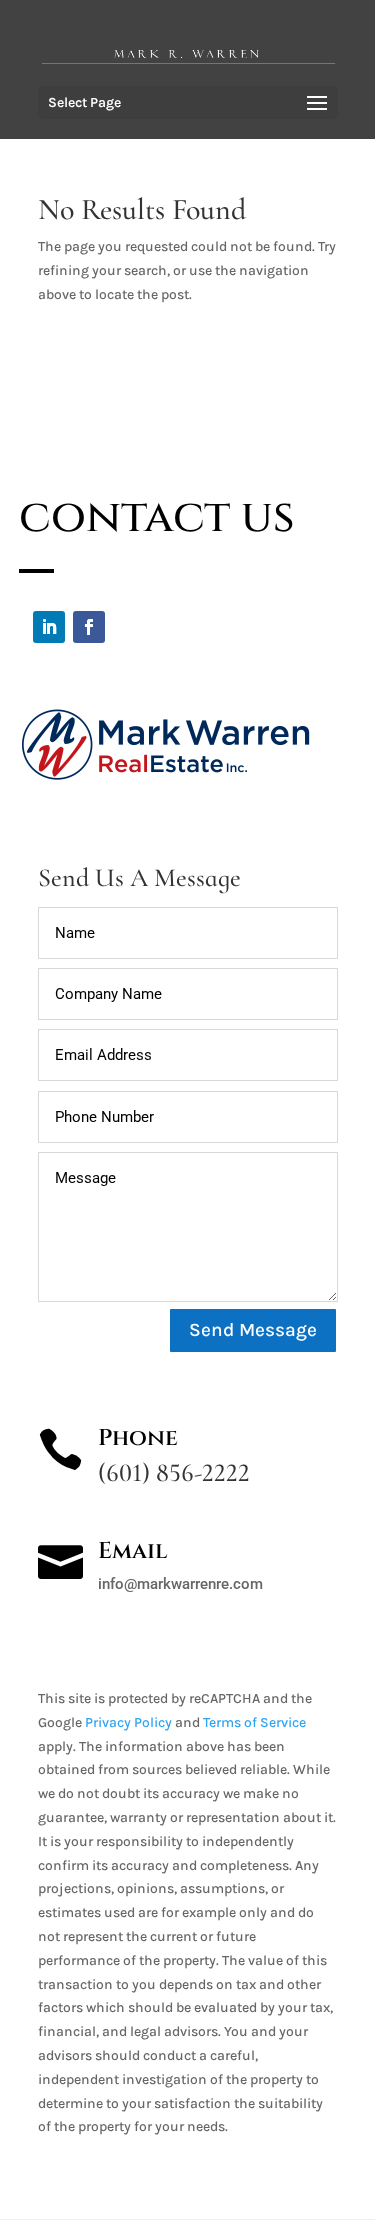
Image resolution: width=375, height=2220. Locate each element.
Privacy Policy (128, 1722)
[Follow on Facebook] (89, 627)
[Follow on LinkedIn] (49, 627)
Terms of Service (254, 1722)
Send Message (253, 1330)
